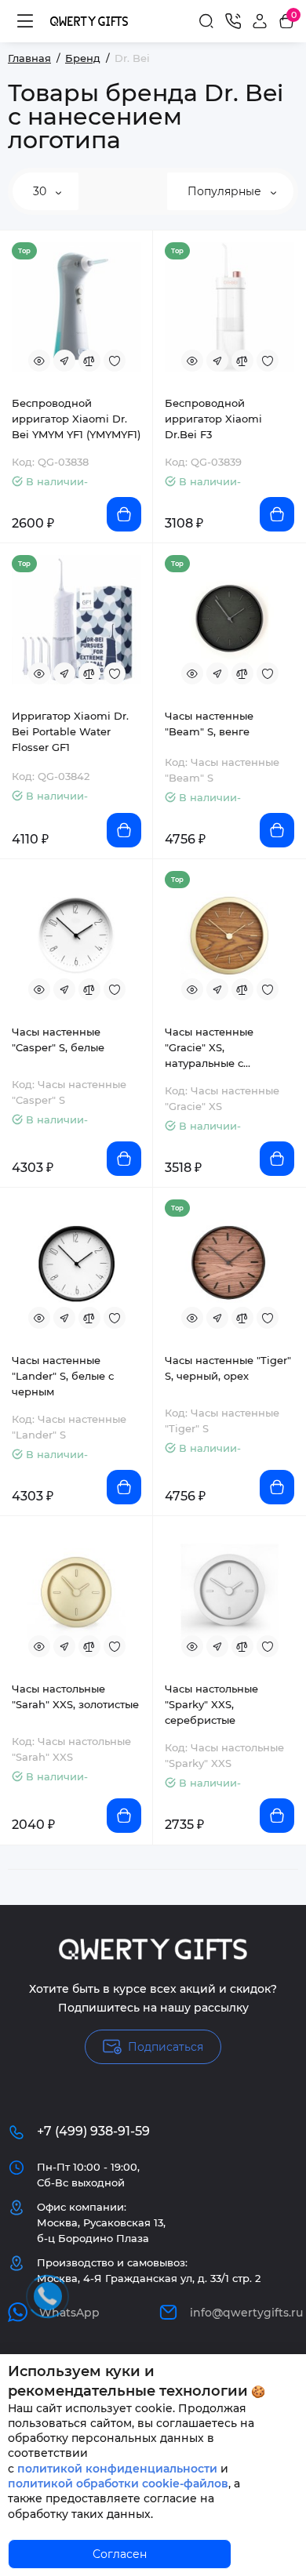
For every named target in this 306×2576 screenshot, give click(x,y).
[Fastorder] (64, 361)
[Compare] (89, 361)
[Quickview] (39, 361)
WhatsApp (69, 2313)
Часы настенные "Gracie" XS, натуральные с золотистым (209, 1048)
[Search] (206, 21)
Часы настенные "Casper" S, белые (58, 1039)
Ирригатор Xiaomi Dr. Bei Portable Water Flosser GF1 (70, 731)
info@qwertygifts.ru (244, 2313)
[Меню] (25, 21)
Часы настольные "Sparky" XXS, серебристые (211, 1704)
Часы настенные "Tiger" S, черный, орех (228, 1368)
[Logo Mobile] (89, 21)
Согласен (120, 2554)
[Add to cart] (124, 514)
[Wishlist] (115, 361)
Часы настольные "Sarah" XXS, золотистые (75, 1696)
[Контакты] (233, 21)
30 (41, 191)
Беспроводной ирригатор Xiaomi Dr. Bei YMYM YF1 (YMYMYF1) (76, 419)
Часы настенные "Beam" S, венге (209, 724)
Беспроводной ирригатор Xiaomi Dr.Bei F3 (213, 419)
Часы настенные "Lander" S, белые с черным (63, 1376)
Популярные (226, 191)
